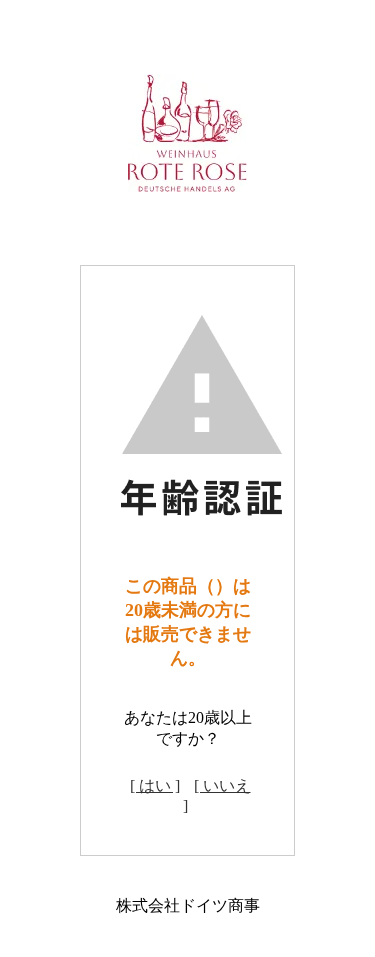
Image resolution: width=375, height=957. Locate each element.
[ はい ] (155, 785)
